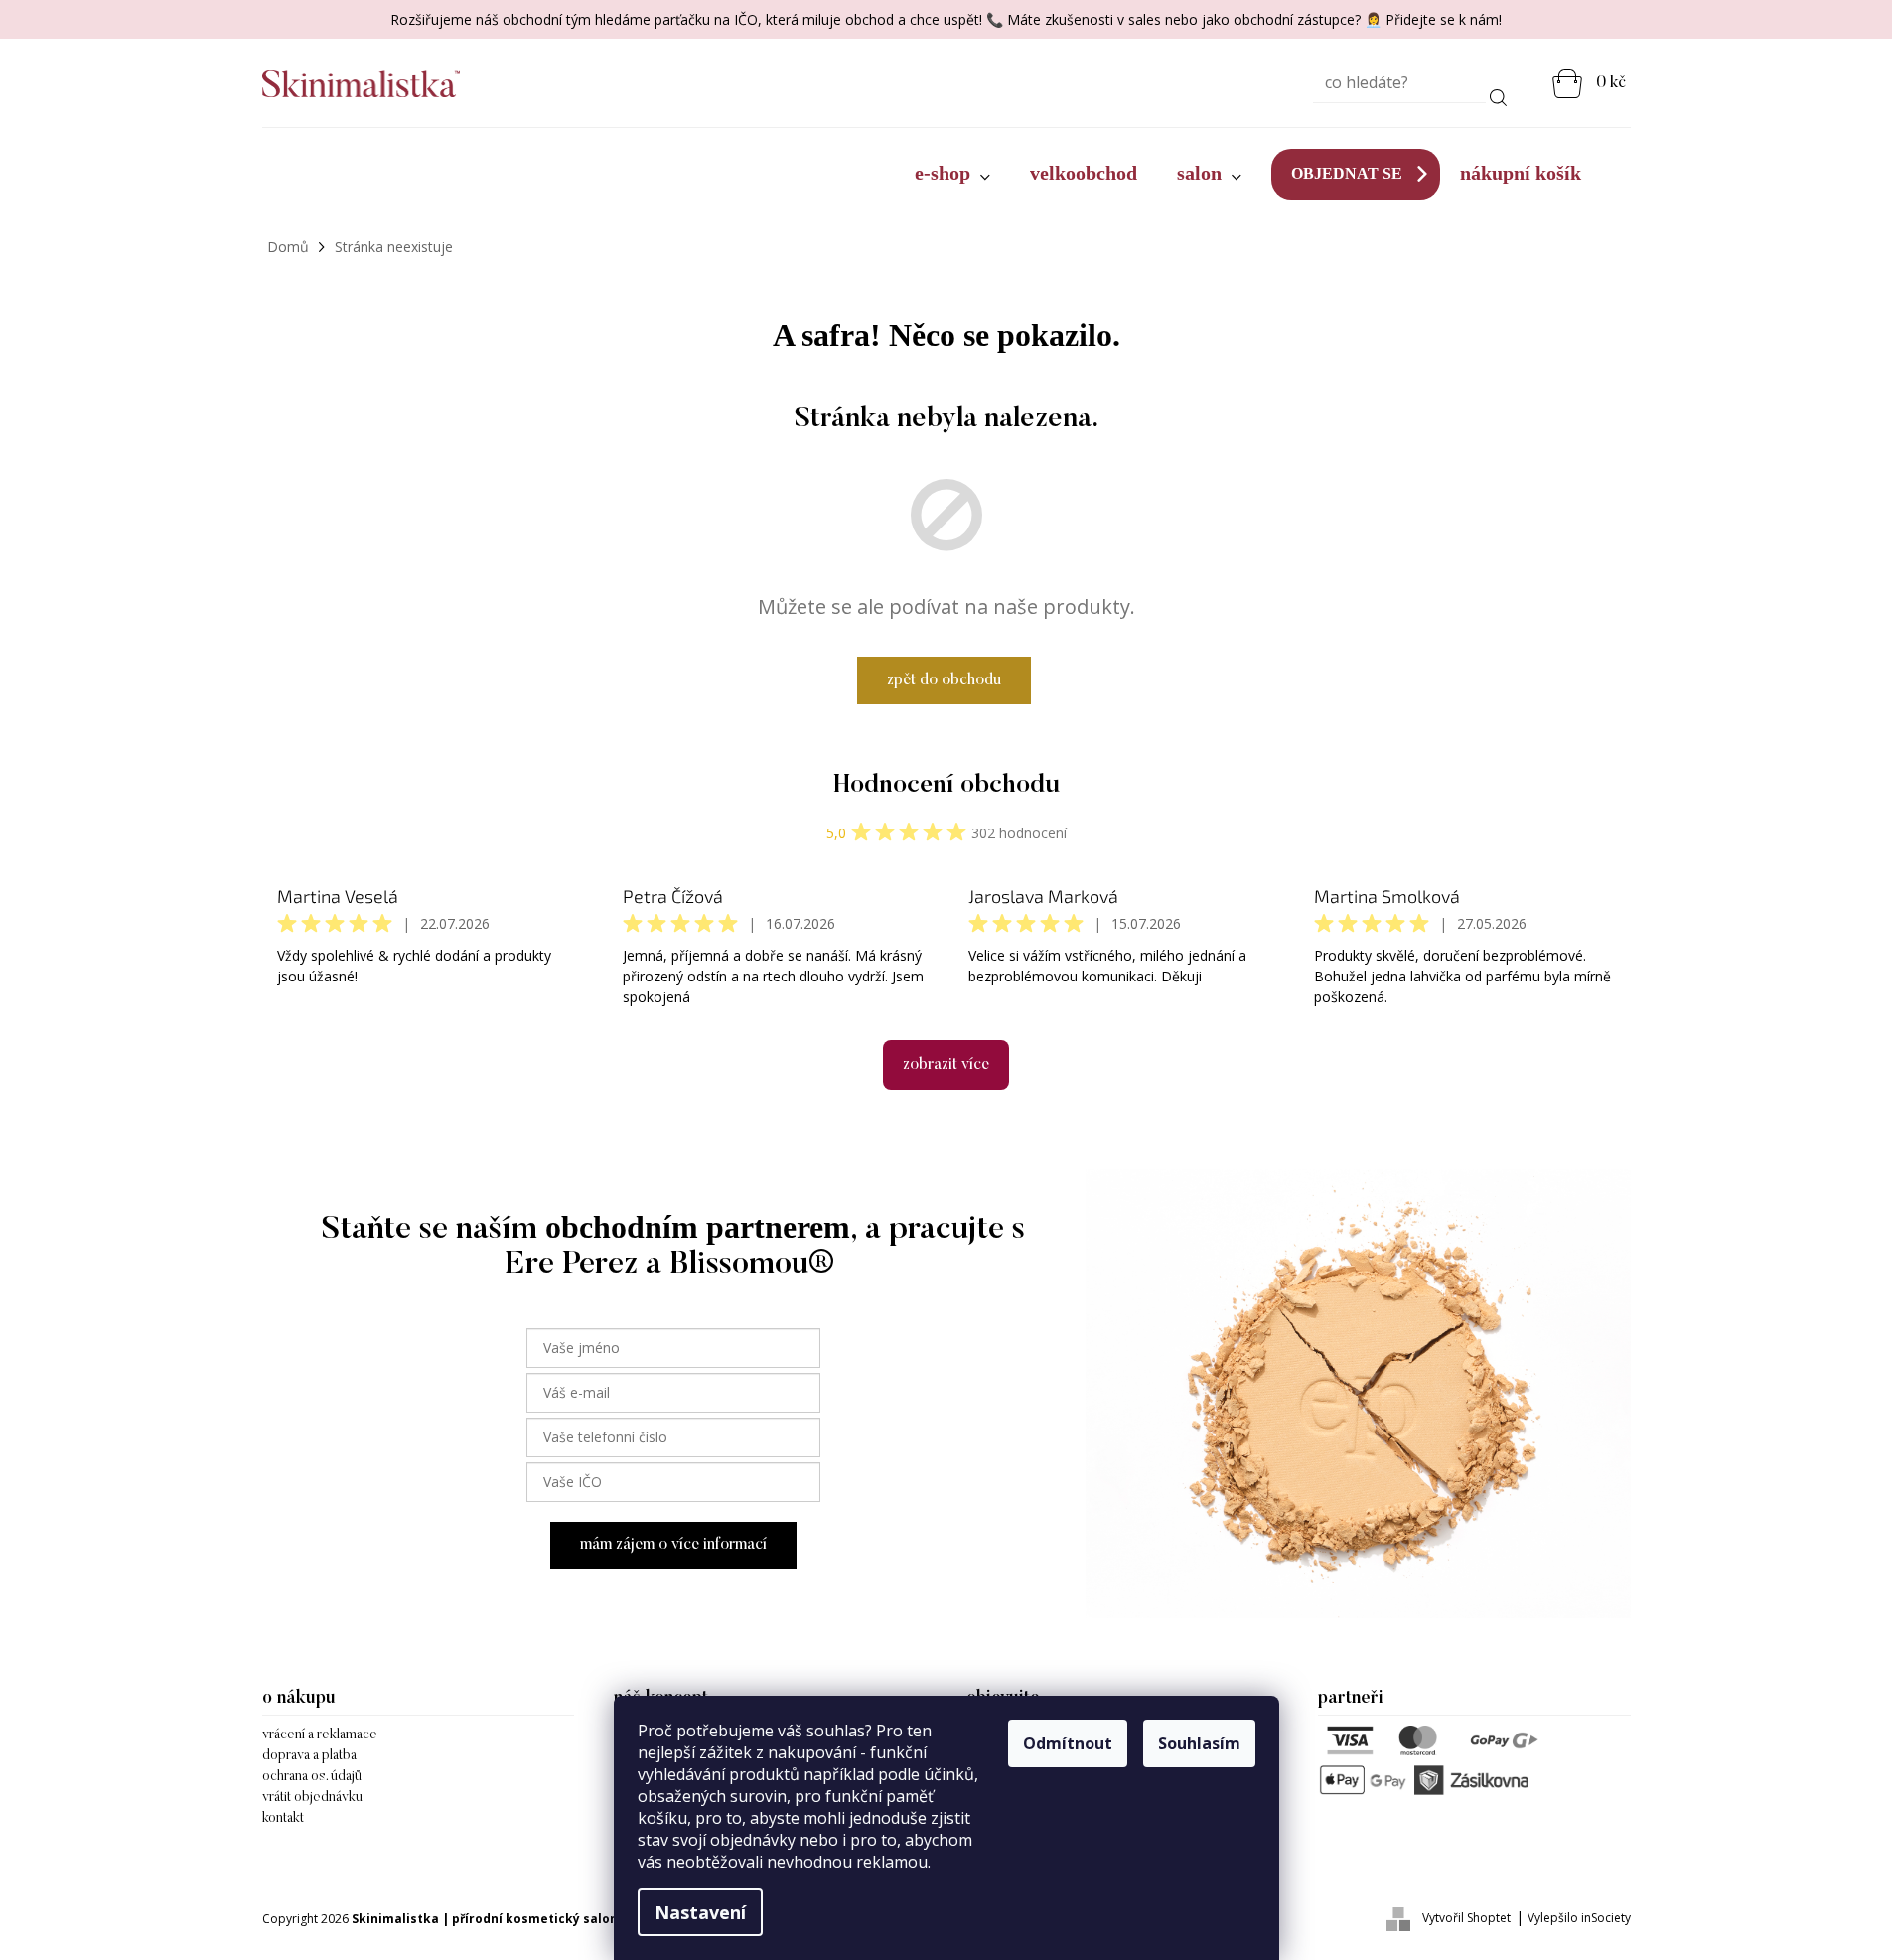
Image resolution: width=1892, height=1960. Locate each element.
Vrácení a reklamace (320, 1735)
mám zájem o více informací (673, 1545)
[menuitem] (952, 174)
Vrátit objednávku (312, 1798)
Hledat (1498, 94)
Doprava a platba (309, 1756)
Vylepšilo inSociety (1579, 1918)
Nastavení (700, 1912)
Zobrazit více (946, 1065)
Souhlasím (1199, 1743)
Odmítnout (1068, 1743)
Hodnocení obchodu (946, 786)
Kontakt (283, 1819)
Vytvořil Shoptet (1466, 1918)
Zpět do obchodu (944, 680)
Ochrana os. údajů (312, 1777)
